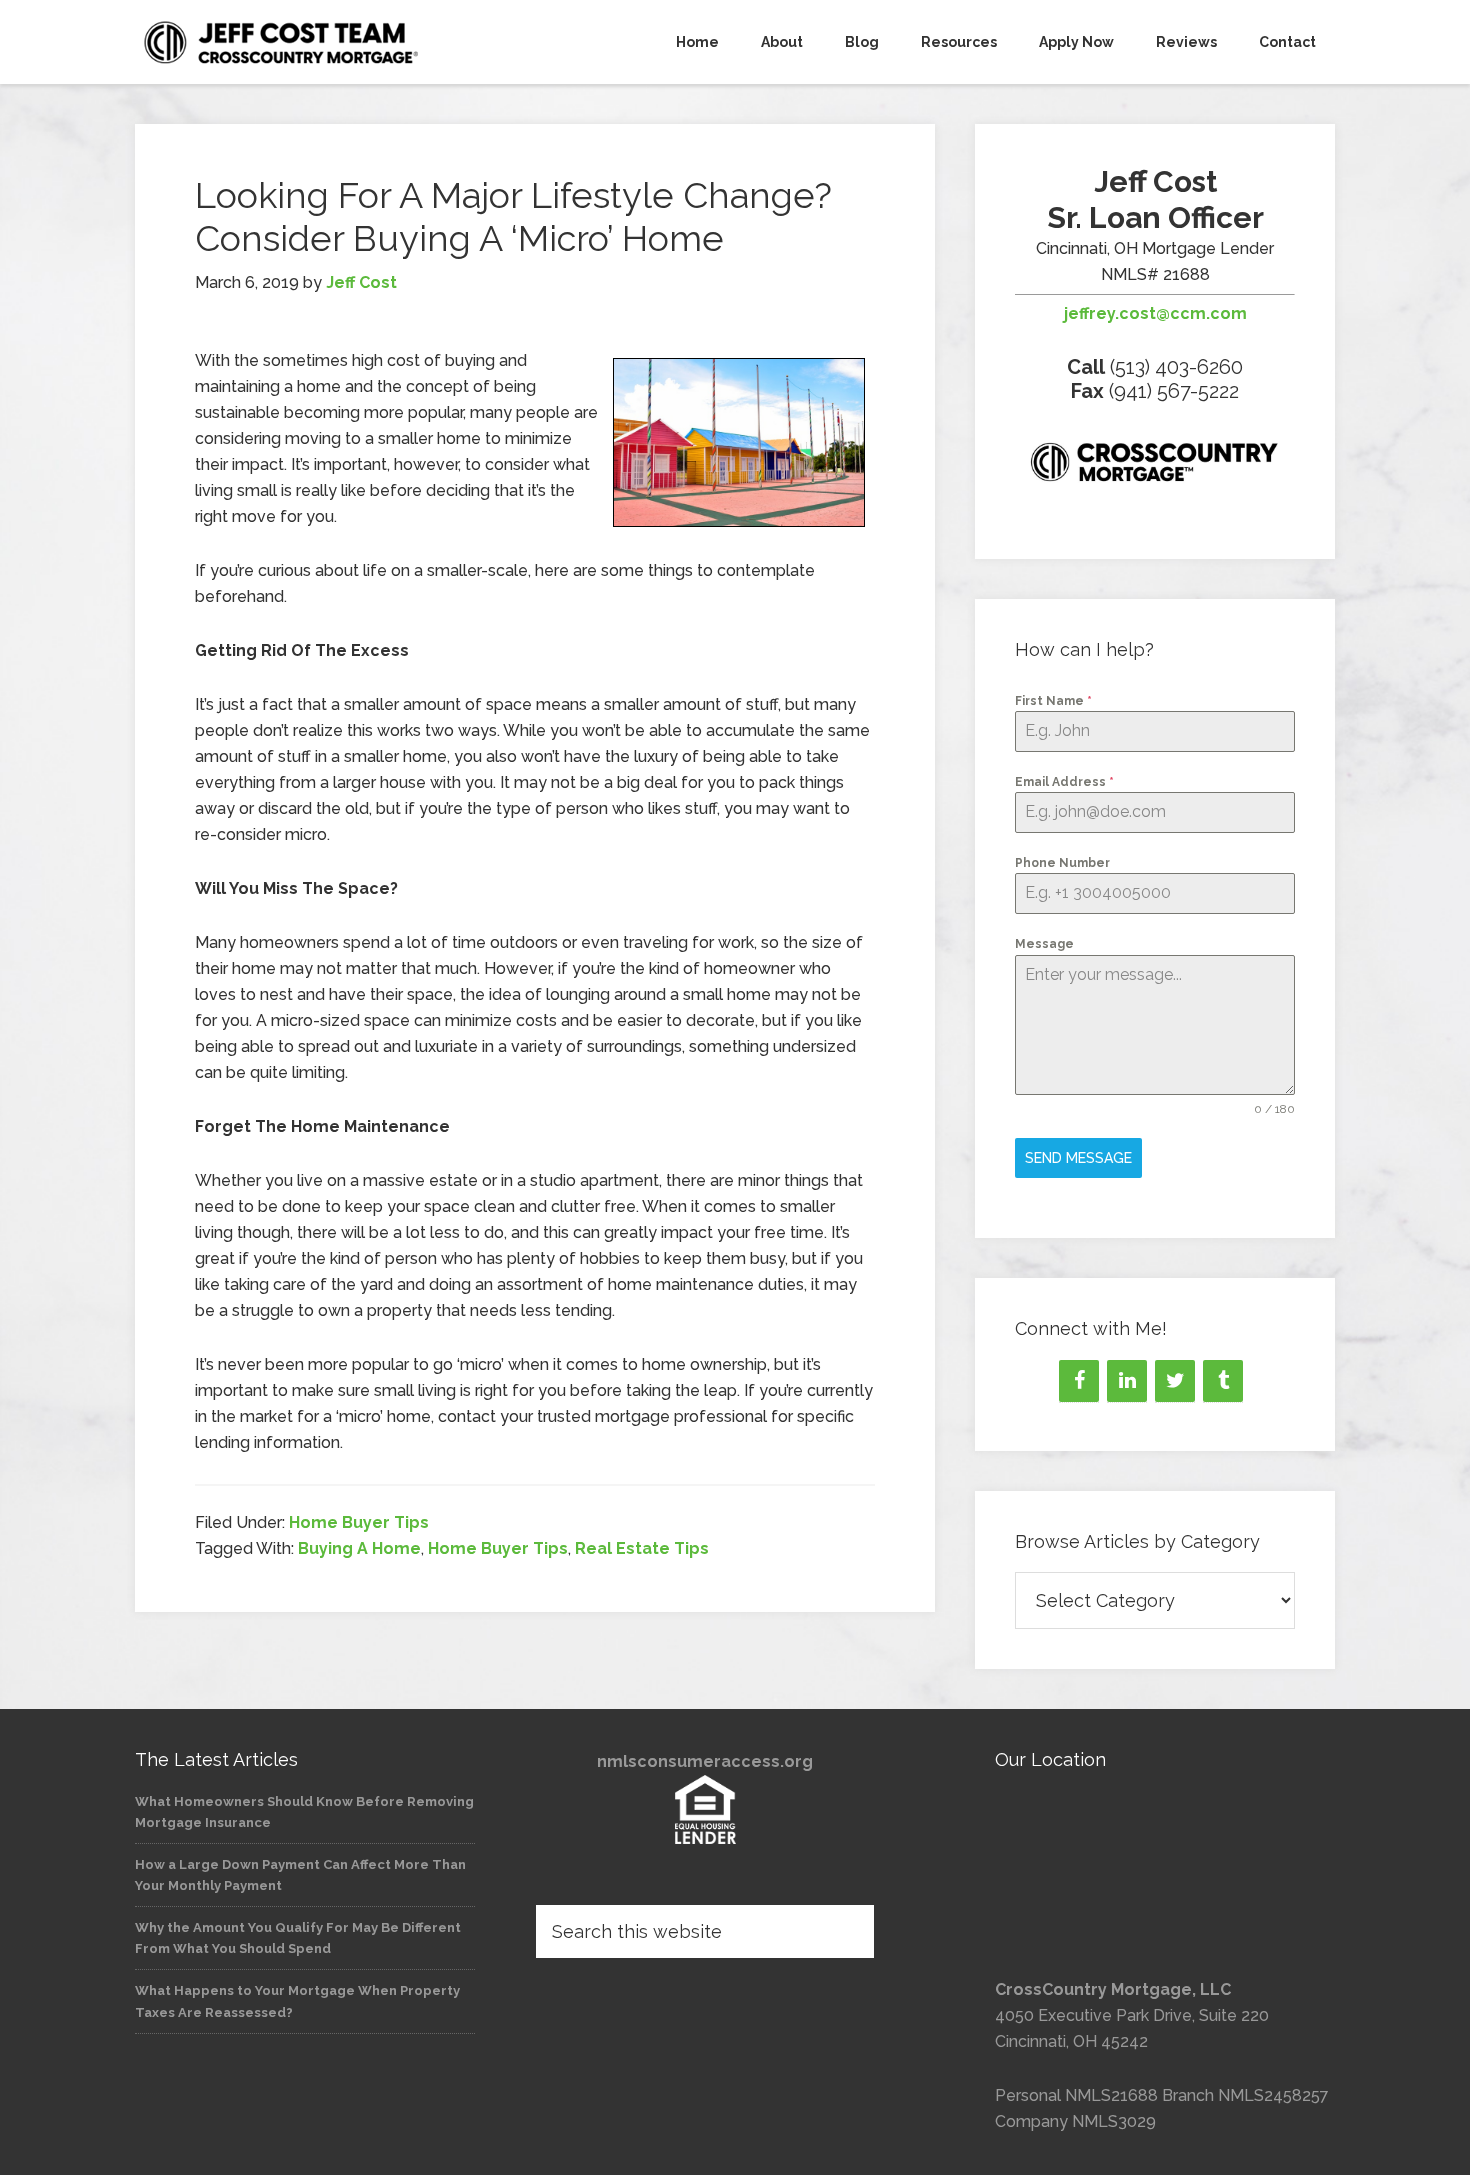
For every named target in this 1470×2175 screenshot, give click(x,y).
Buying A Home (359, 1548)
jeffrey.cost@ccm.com (1155, 313)
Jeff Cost (315, 42)
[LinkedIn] (1127, 1381)
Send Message (1078, 1158)
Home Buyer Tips (359, 1522)
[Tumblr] (1223, 1381)
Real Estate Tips (642, 1548)
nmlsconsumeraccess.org (705, 1761)
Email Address (1064, 782)
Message (1044, 944)
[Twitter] (1175, 1381)
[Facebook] (1079, 1381)
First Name (1053, 701)
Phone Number (1062, 863)
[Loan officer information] (1155, 466)
